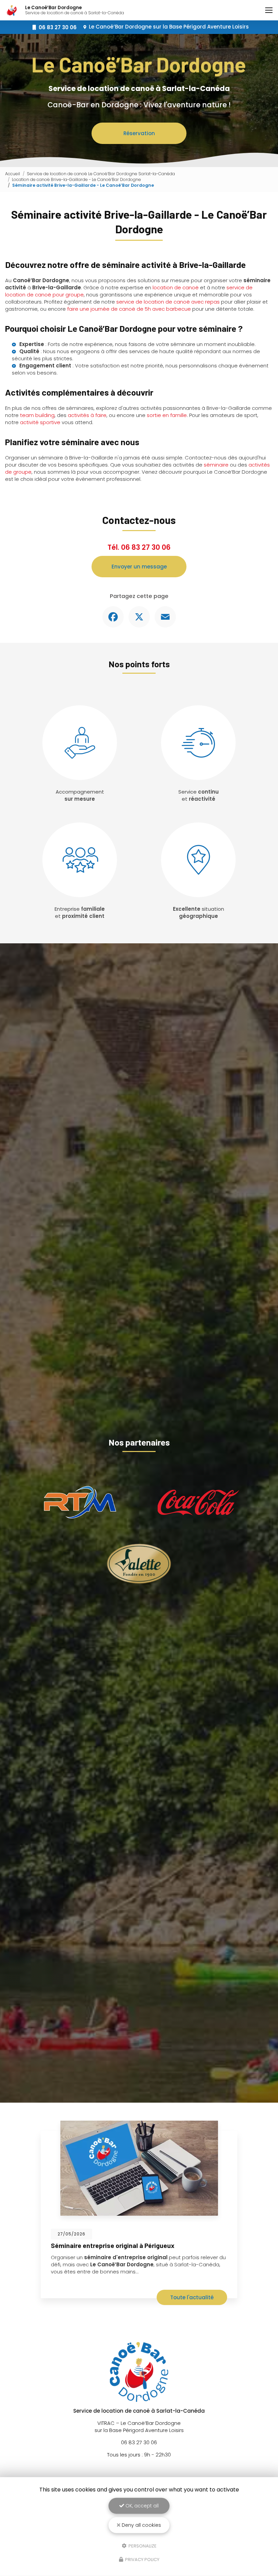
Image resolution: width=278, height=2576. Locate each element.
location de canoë (176, 287)
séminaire (216, 465)
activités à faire (87, 415)
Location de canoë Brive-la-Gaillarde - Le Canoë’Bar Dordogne (76, 179)
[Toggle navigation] (269, 10)
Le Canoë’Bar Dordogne (169, 27)
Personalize (142, 2546)
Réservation (139, 133)
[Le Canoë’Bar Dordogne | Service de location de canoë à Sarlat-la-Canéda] (12, 10)
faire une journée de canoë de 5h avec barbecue (129, 309)
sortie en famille (167, 415)
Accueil (13, 174)
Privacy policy (142, 2560)
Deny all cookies (141, 2525)
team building (37, 415)
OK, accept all (141, 2506)
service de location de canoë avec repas (168, 302)
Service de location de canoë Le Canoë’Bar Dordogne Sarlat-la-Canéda (101, 174)
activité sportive (40, 422)
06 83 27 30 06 (146, 547)
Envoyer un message (139, 567)
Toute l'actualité (192, 2297)
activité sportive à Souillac (91, 2245)
